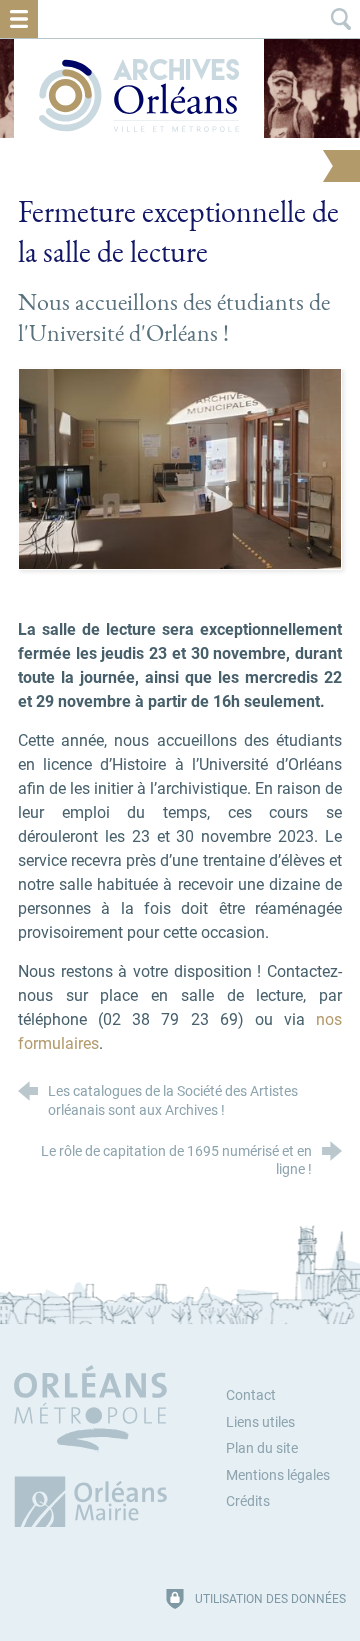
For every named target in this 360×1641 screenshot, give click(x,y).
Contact (251, 1395)
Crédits (248, 1501)
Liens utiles (260, 1422)
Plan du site (262, 1448)
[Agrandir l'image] (180, 467)
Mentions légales (278, 1475)
